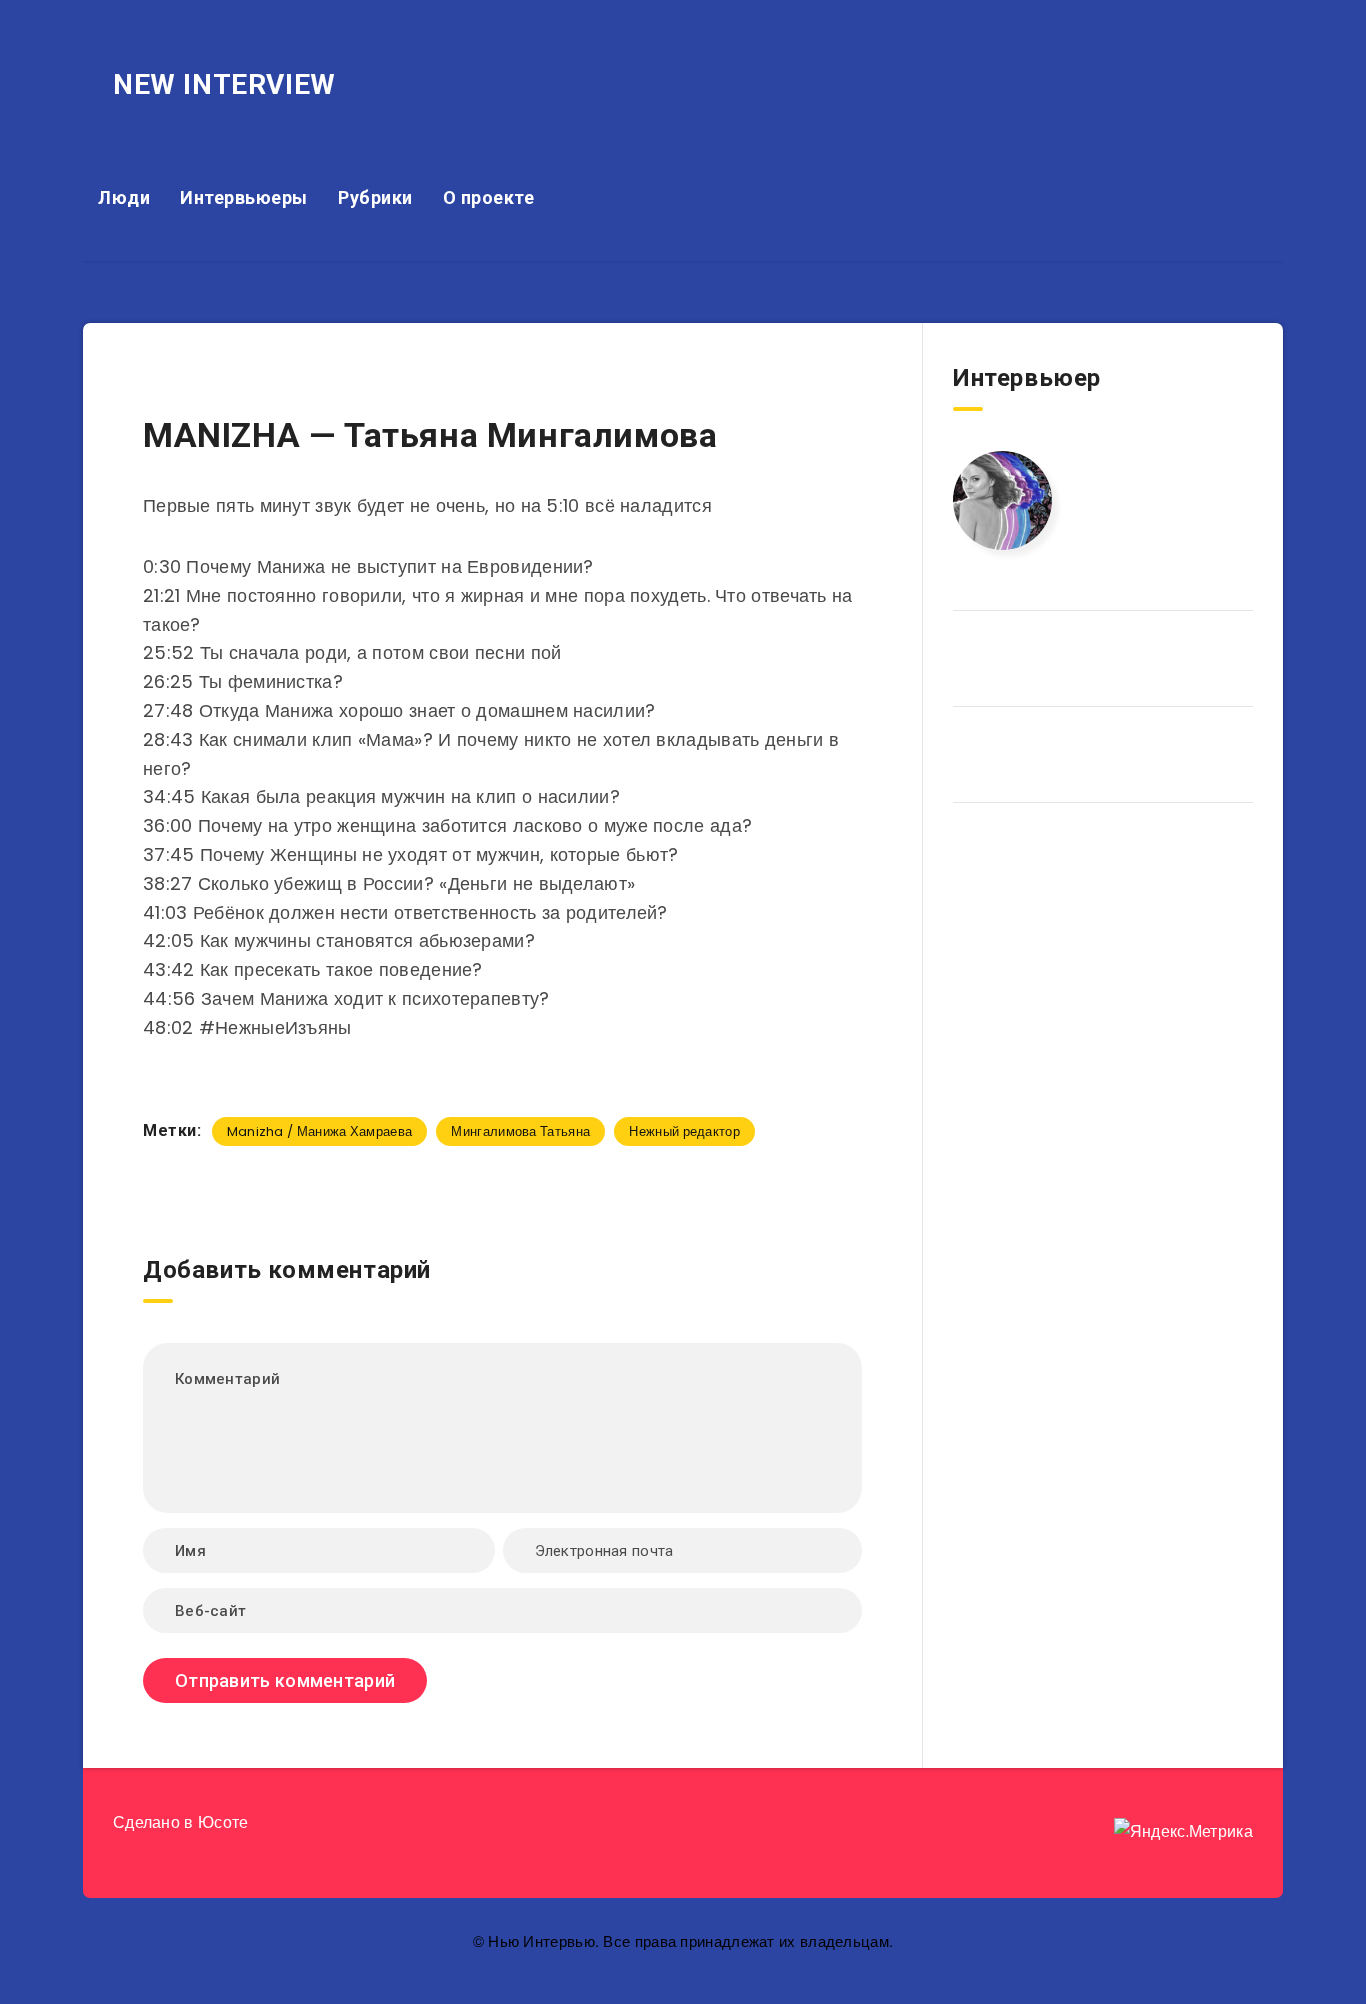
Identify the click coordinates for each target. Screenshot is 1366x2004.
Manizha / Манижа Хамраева (320, 1131)
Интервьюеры (244, 197)
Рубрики (375, 197)
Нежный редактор (684, 1131)
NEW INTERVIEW (224, 84)
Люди (124, 197)
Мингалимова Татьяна (520, 1131)
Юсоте (223, 1822)
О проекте (489, 197)
